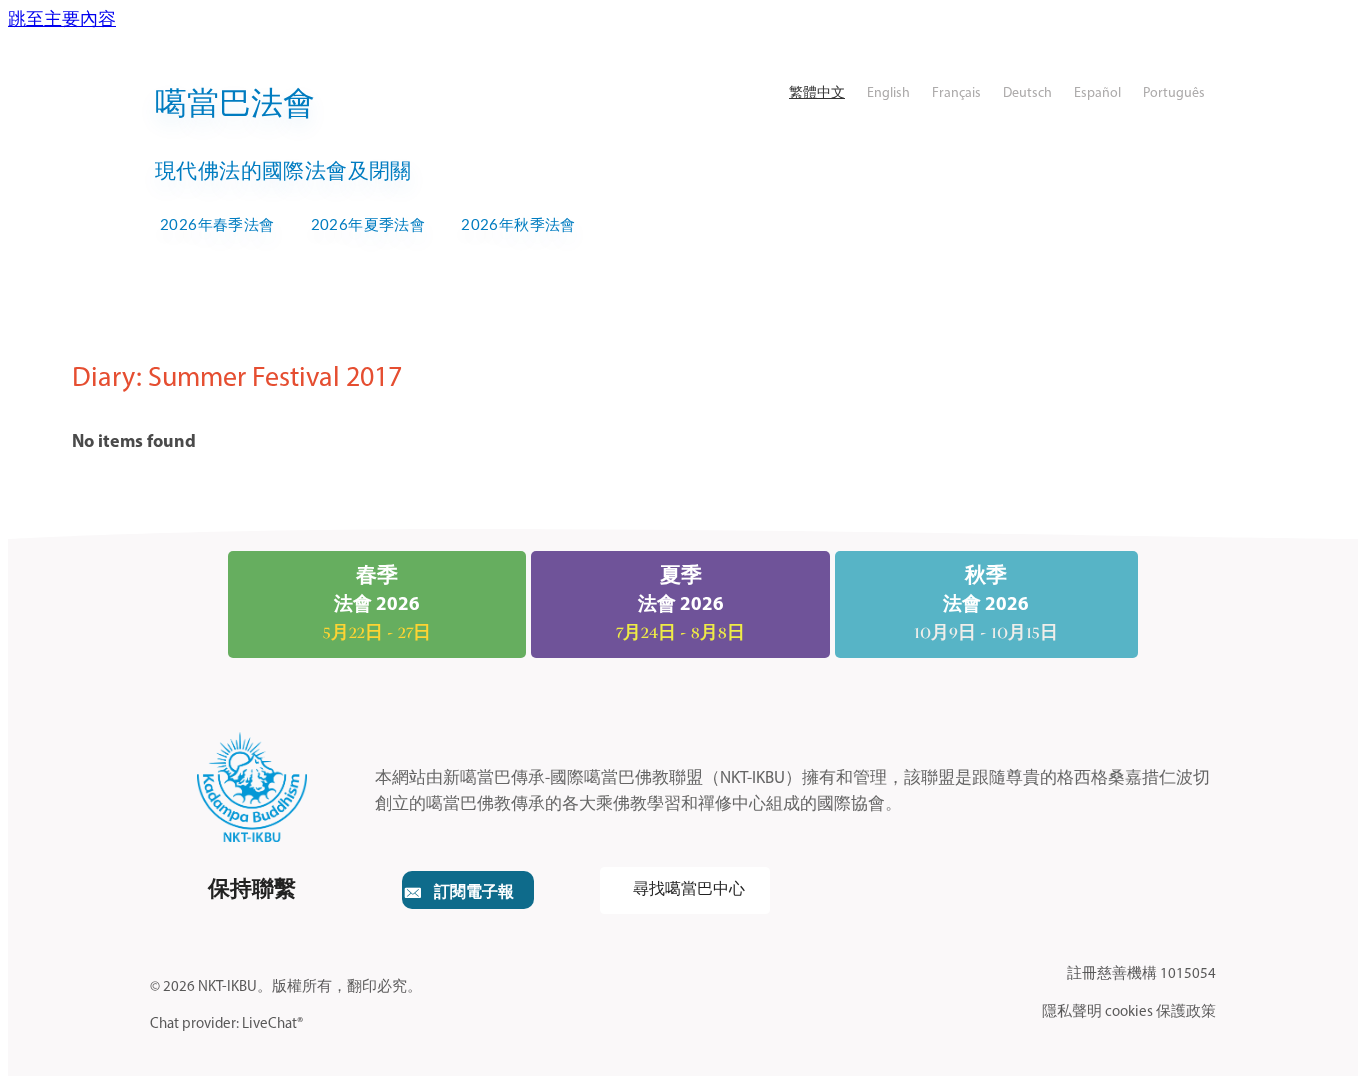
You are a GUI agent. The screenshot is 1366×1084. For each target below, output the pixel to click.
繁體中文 (817, 93)
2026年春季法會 (217, 224)
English (888, 93)
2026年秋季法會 (518, 224)
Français (956, 93)
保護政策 (1186, 1012)
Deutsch (1027, 93)
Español (1097, 93)
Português (1174, 93)
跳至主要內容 (62, 21)
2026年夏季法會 (368, 224)
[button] (468, 890)
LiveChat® (272, 1024)
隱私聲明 (1072, 1012)
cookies (1129, 1012)
